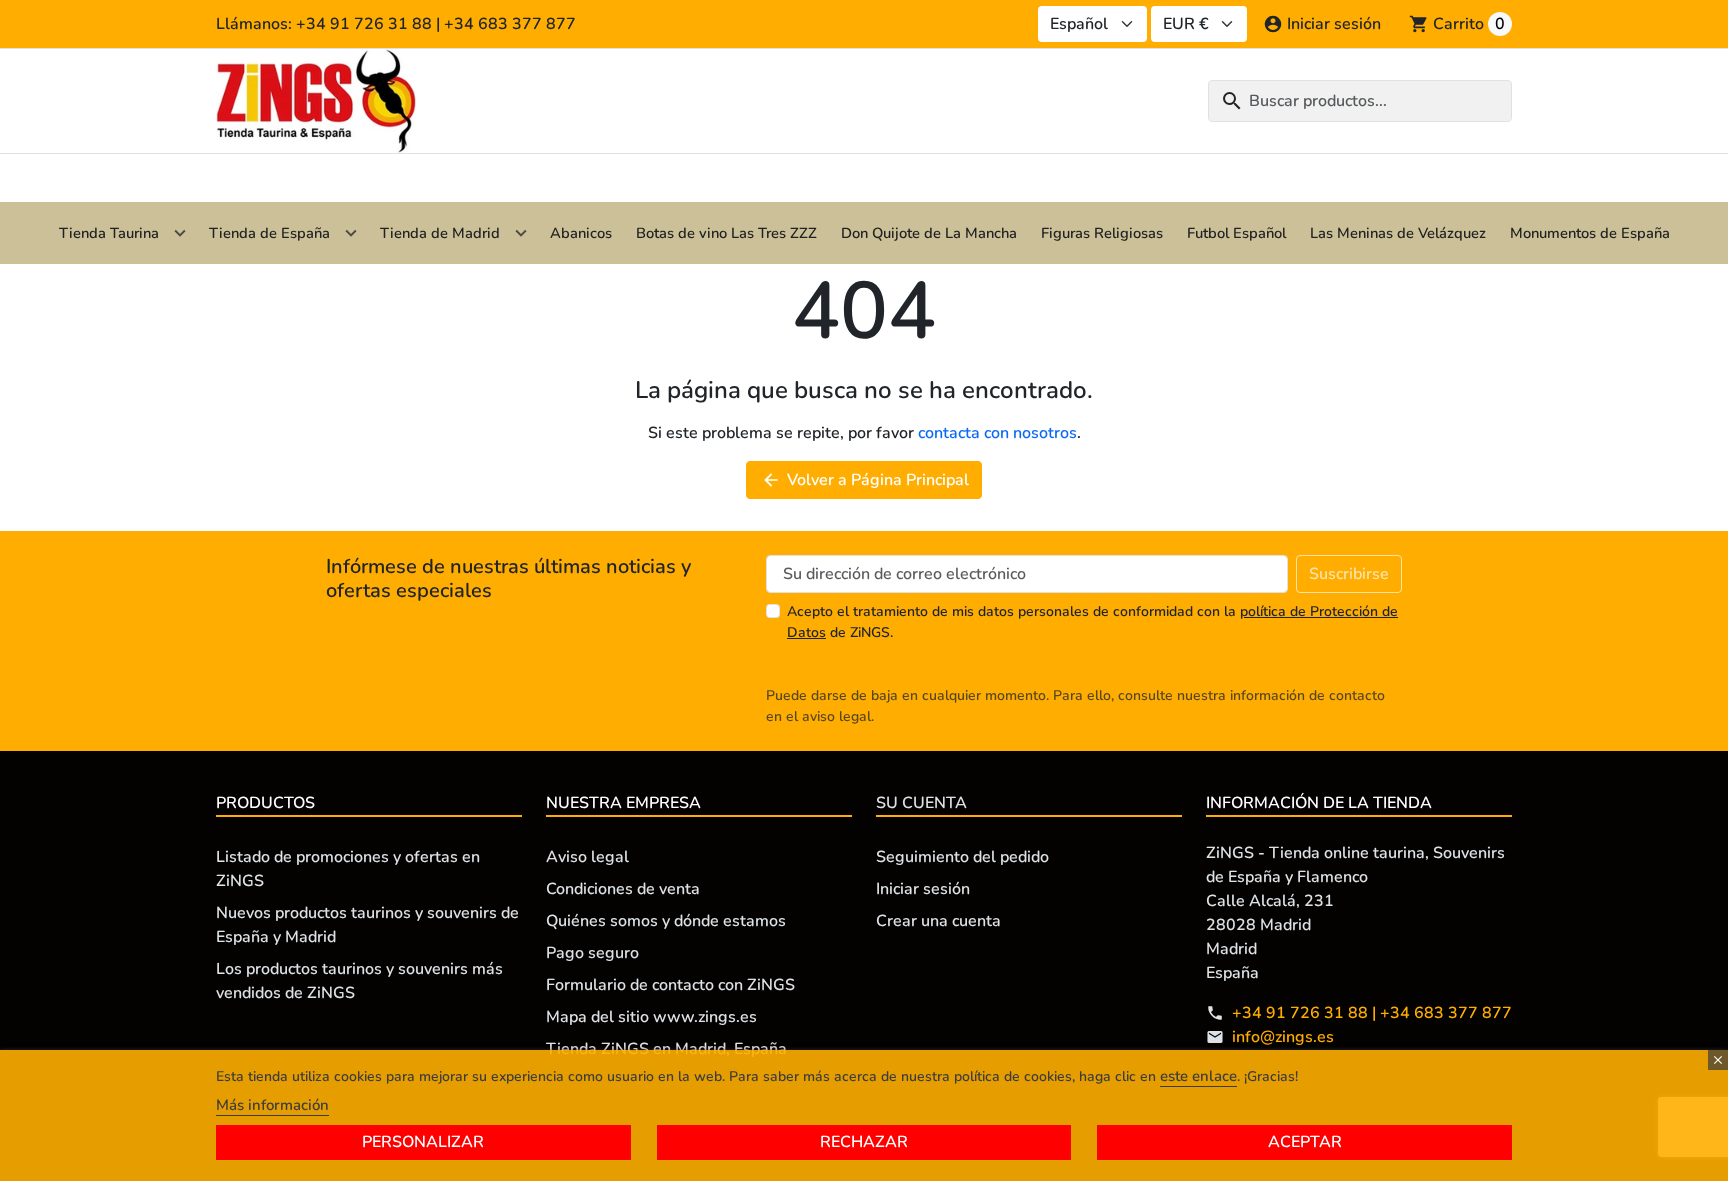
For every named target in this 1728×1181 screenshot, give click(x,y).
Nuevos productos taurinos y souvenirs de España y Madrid (367, 925)
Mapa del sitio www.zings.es (651, 1017)
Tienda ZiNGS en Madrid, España (666, 1049)
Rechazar (864, 1142)
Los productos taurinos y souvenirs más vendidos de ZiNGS (359, 981)
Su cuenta (921, 803)
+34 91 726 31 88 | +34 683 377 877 (1372, 1013)
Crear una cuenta (938, 921)
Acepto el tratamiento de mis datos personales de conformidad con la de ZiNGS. (1092, 622)
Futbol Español (1236, 233)
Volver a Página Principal (865, 480)
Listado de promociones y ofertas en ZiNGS (348, 869)
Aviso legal (587, 857)
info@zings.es (1283, 1037)
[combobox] (1360, 101)
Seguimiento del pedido (962, 857)
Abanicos (581, 233)
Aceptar (1305, 1142)
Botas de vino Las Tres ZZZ (726, 233)
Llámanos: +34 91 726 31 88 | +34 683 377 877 (396, 24)
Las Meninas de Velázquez (1398, 233)
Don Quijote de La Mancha (929, 233)
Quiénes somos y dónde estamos (666, 921)
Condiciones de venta (623, 889)
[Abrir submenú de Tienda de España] (351, 233)
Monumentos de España (1590, 233)
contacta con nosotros (997, 433)
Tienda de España (269, 233)
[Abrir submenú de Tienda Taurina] (180, 233)
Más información (272, 1105)
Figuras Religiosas (1102, 233)
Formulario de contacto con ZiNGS (670, 985)
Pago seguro (592, 953)
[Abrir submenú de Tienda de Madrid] (521, 233)
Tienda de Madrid (440, 233)
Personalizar (423, 1142)
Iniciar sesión (923, 889)
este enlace (1198, 1076)
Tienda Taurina (109, 233)
